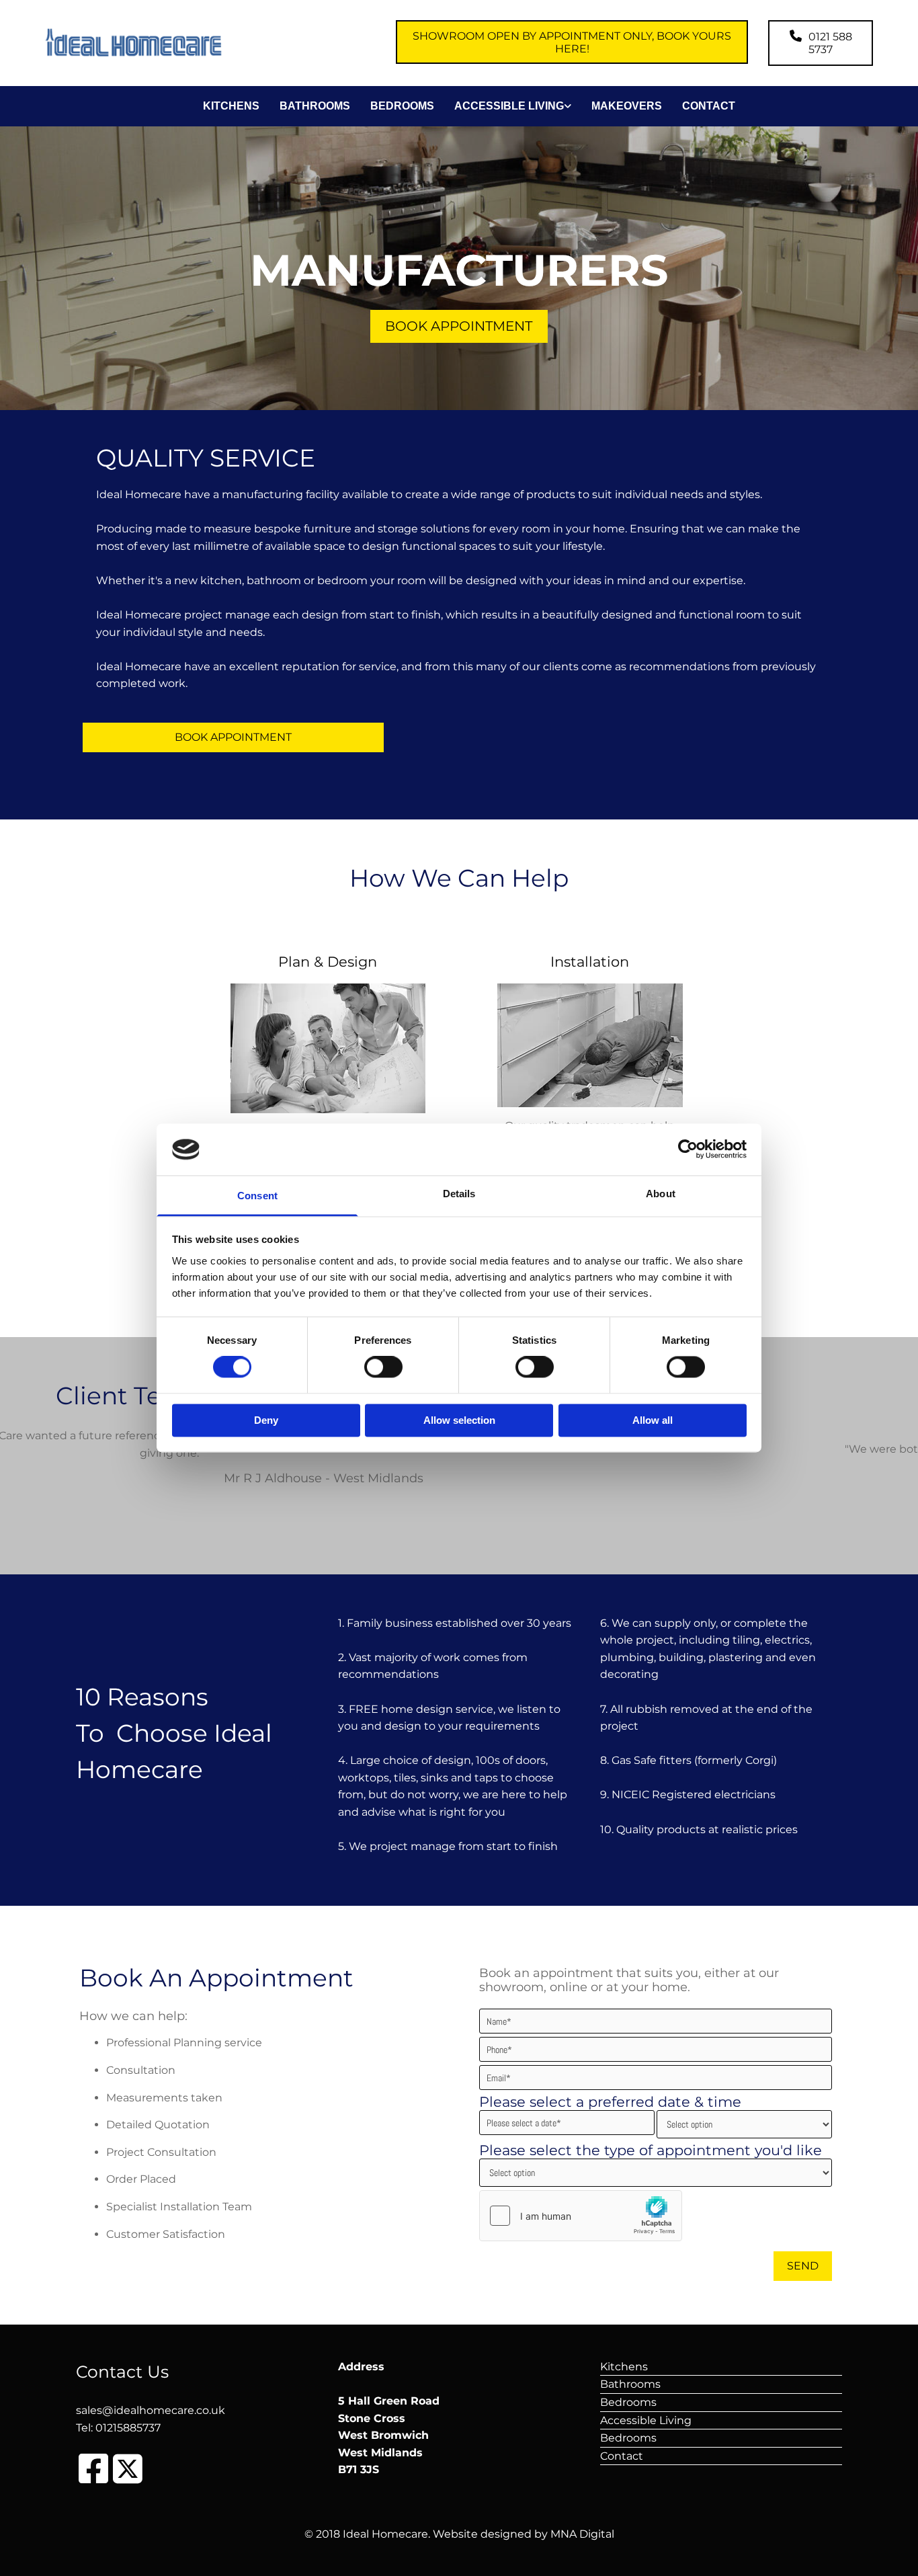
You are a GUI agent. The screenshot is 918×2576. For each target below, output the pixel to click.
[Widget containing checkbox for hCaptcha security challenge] (581, 2216)
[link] (503, 106)
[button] (572, 42)
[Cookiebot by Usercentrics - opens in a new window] (688, 1150)
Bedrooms (402, 106)
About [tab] (661, 1194)
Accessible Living (509, 106)
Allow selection (459, 1420)
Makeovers (627, 106)
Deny (266, 1420)
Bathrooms (315, 106)
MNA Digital (582, 2534)
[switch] (383, 1367)
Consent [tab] (257, 1196)
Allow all (653, 1420)
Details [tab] (459, 1194)
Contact (709, 106)
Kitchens (231, 106)
